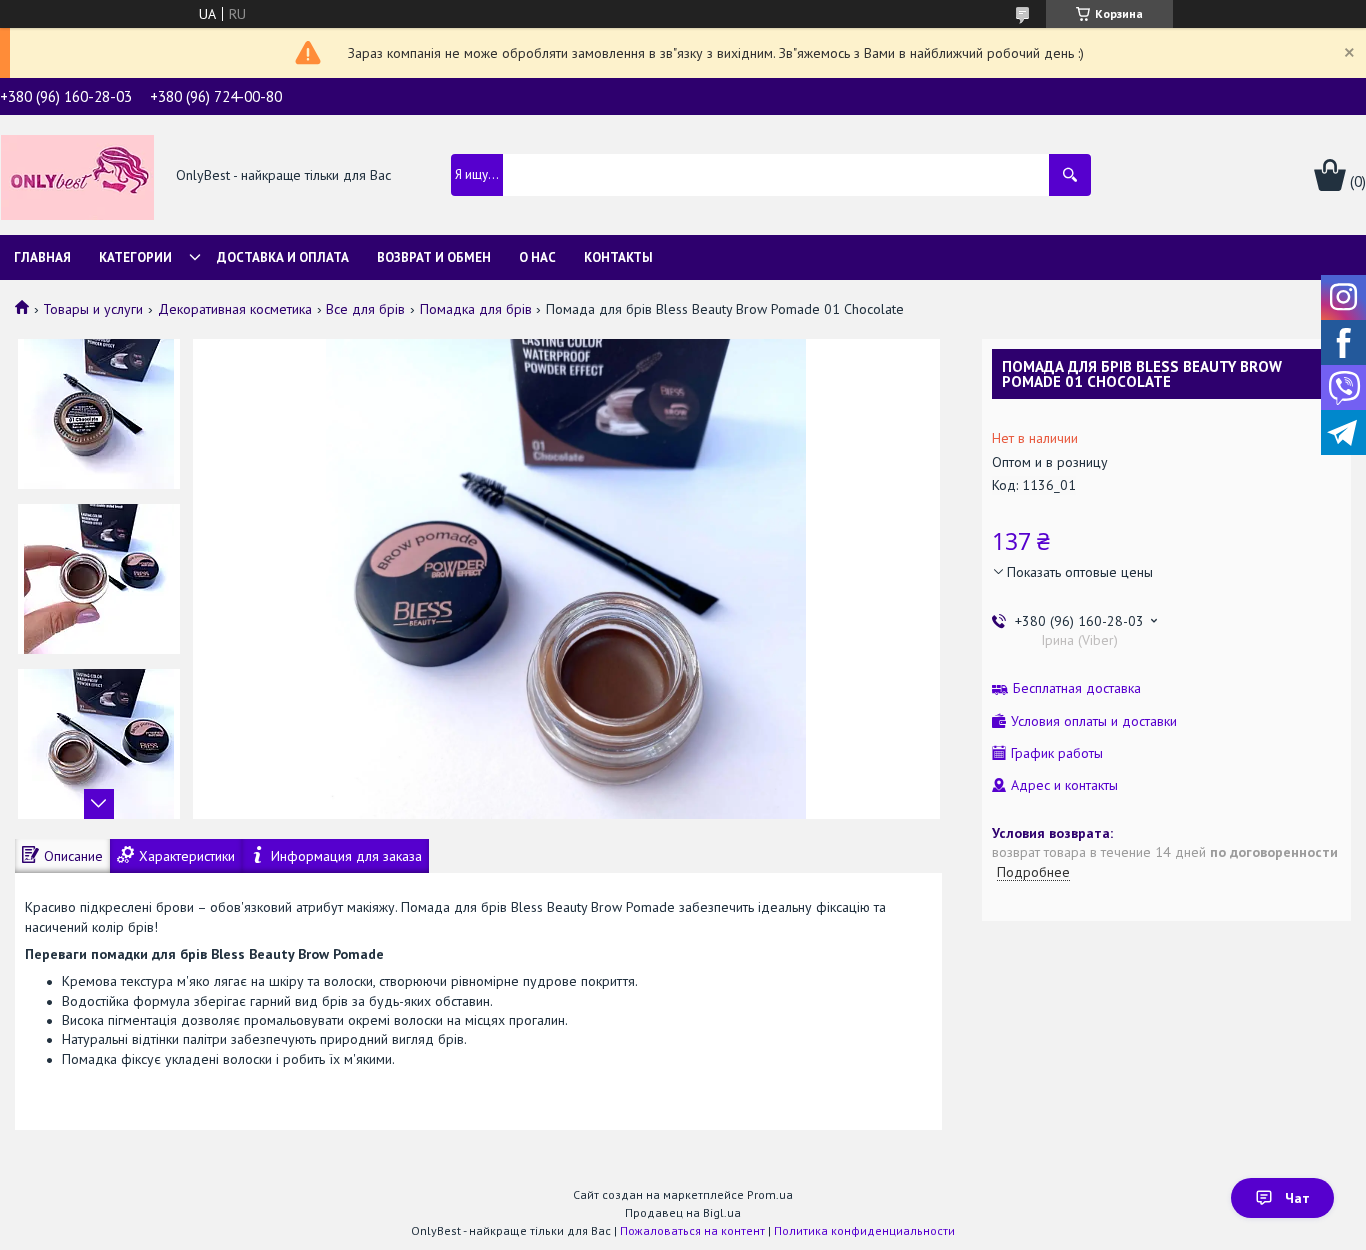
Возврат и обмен (434, 257)
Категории (135, 257)
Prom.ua (770, 1194)
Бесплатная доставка (1077, 688)
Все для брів (365, 309)
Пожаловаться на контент (692, 1230)
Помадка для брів (476, 309)
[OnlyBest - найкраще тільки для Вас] (77, 176)
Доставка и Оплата (283, 257)
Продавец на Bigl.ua (683, 1212)
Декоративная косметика (235, 309)
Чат (1297, 1198)
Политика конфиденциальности (864, 1230)
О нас (537, 257)
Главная (42, 257)
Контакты (618, 257)
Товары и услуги (93, 309)
